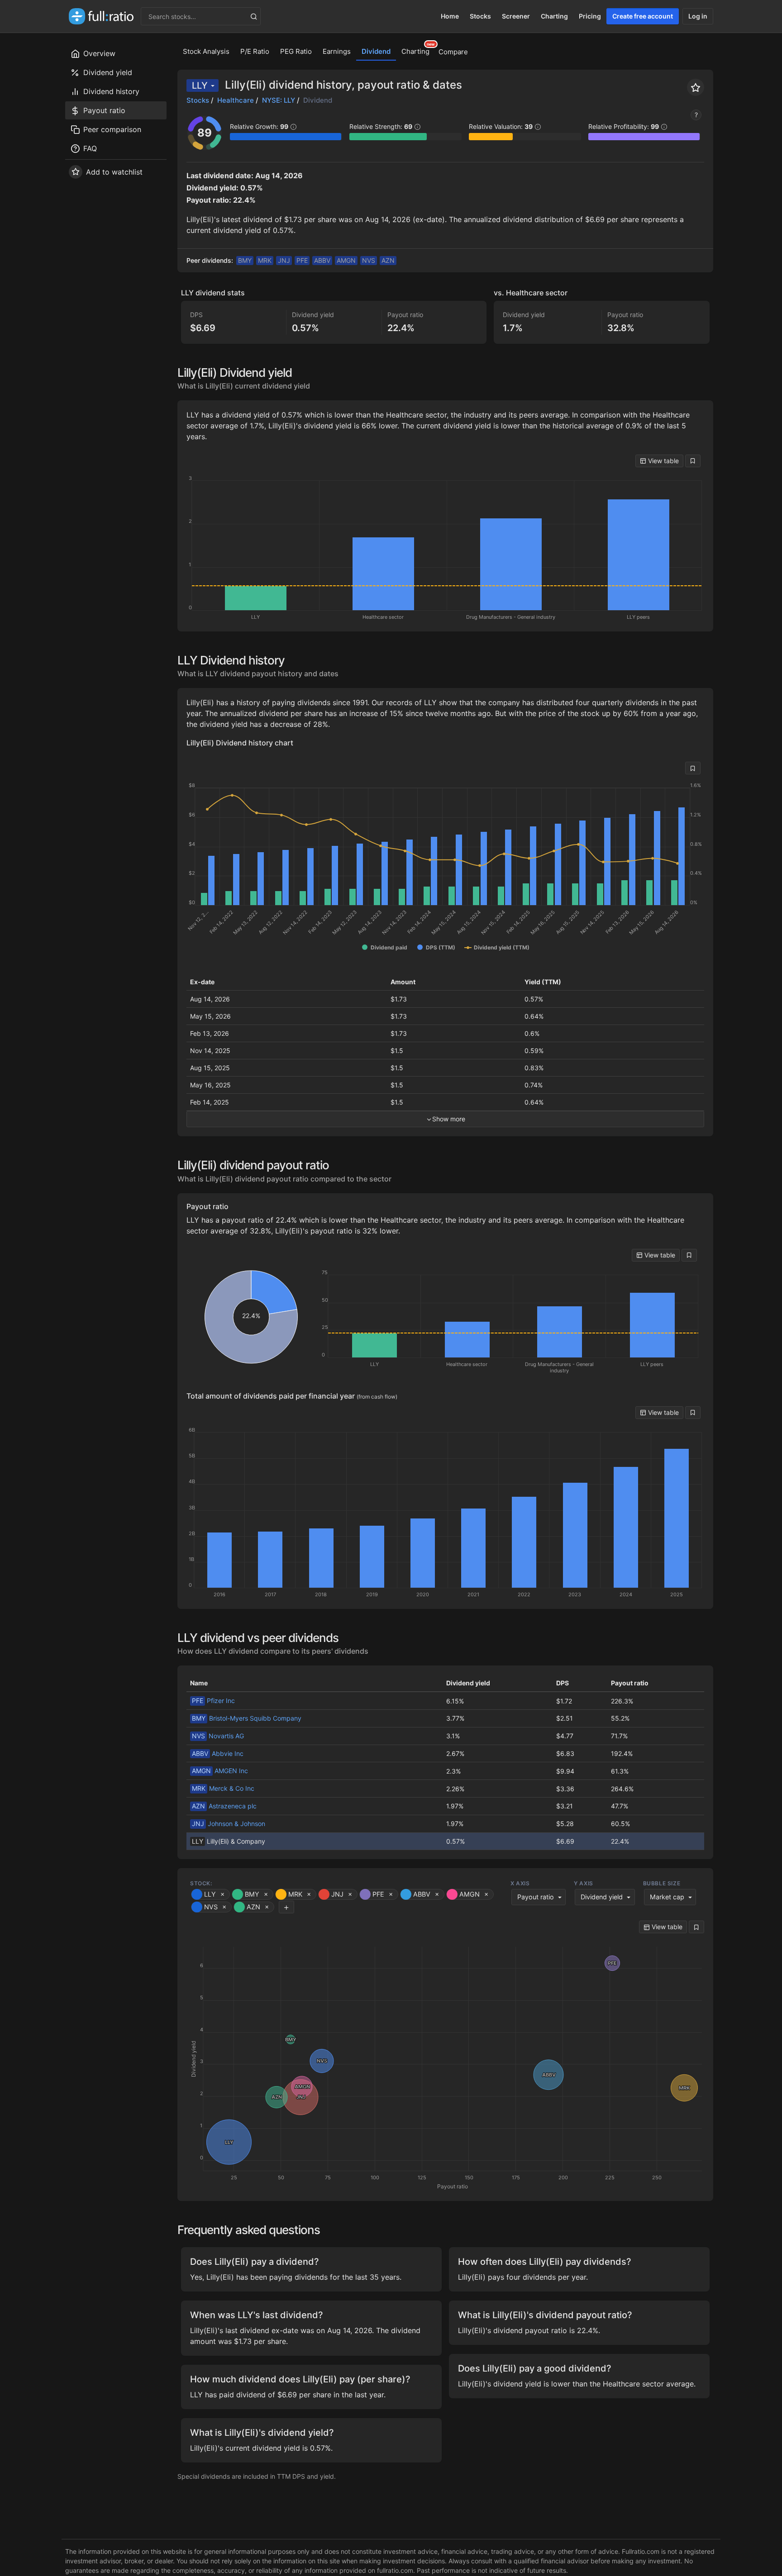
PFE (302, 260)
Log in (698, 16)
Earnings (337, 51)
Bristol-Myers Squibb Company (247, 1718)
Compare (453, 52)
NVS (369, 260)
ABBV (322, 260)
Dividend (376, 51)
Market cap (667, 1897)
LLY (200, 85)
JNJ (284, 260)
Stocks (480, 16)
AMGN (346, 260)
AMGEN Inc (220, 1771)
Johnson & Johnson (229, 1824)
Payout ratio (536, 1897)
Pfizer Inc (213, 1701)
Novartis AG (218, 1736)
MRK (265, 260)
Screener (516, 16)
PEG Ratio (296, 51)
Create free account (643, 16)
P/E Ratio (255, 51)
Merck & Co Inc (223, 1788)
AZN (388, 260)
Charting (554, 16)
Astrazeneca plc (224, 1806)
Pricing (590, 16)
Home (450, 16)
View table (663, 461)
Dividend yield (602, 1897)
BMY (245, 260)
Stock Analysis (206, 51)
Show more (449, 1119)
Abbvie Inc (218, 1753)
